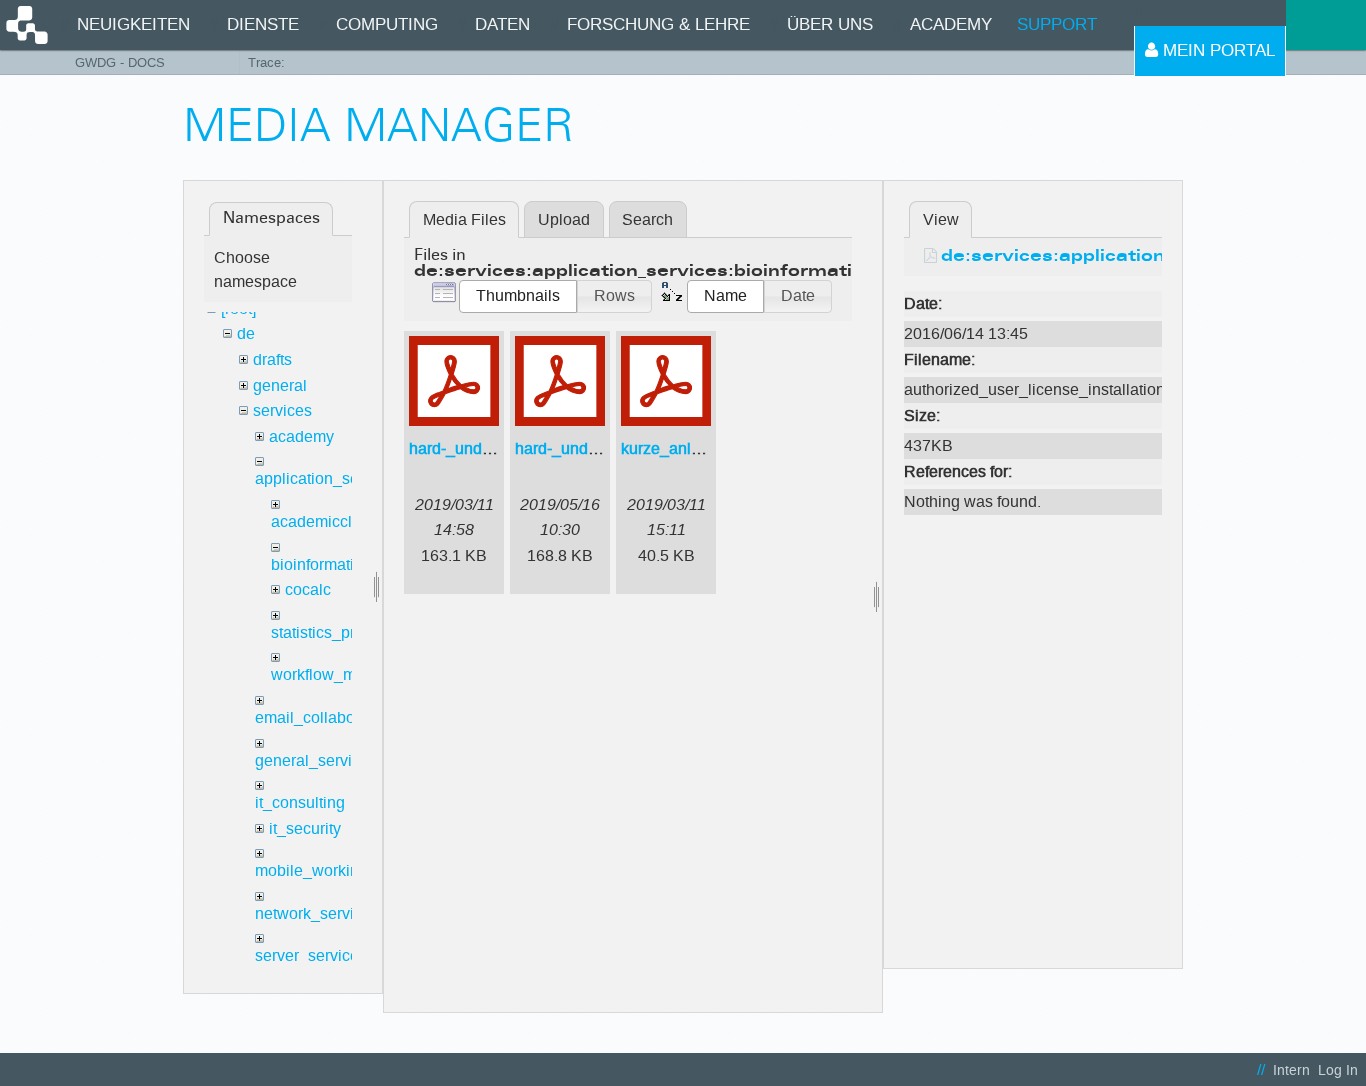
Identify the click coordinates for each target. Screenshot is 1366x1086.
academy (301, 436)
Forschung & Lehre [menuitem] (658, 24)
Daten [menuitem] (502, 24)
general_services (316, 760)
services (282, 410)
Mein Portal (1216, 50)
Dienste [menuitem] (263, 24)
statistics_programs (339, 632)
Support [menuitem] (1057, 24)
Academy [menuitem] (951, 24)
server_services (311, 955)
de (246, 333)
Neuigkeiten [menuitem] (133, 24)
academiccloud (325, 521)
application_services (328, 478)
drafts (272, 359)
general (280, 385)
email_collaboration (325, 717)
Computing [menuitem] (387, 24)
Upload (564, 219)
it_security (305, 828)
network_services (317, 913)
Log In (1338, 1070)
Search (647, 219)
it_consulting (300, 802)
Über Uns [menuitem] (830, 24)
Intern (1291, 1070)
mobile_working (311, 870)
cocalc (308, 589)
